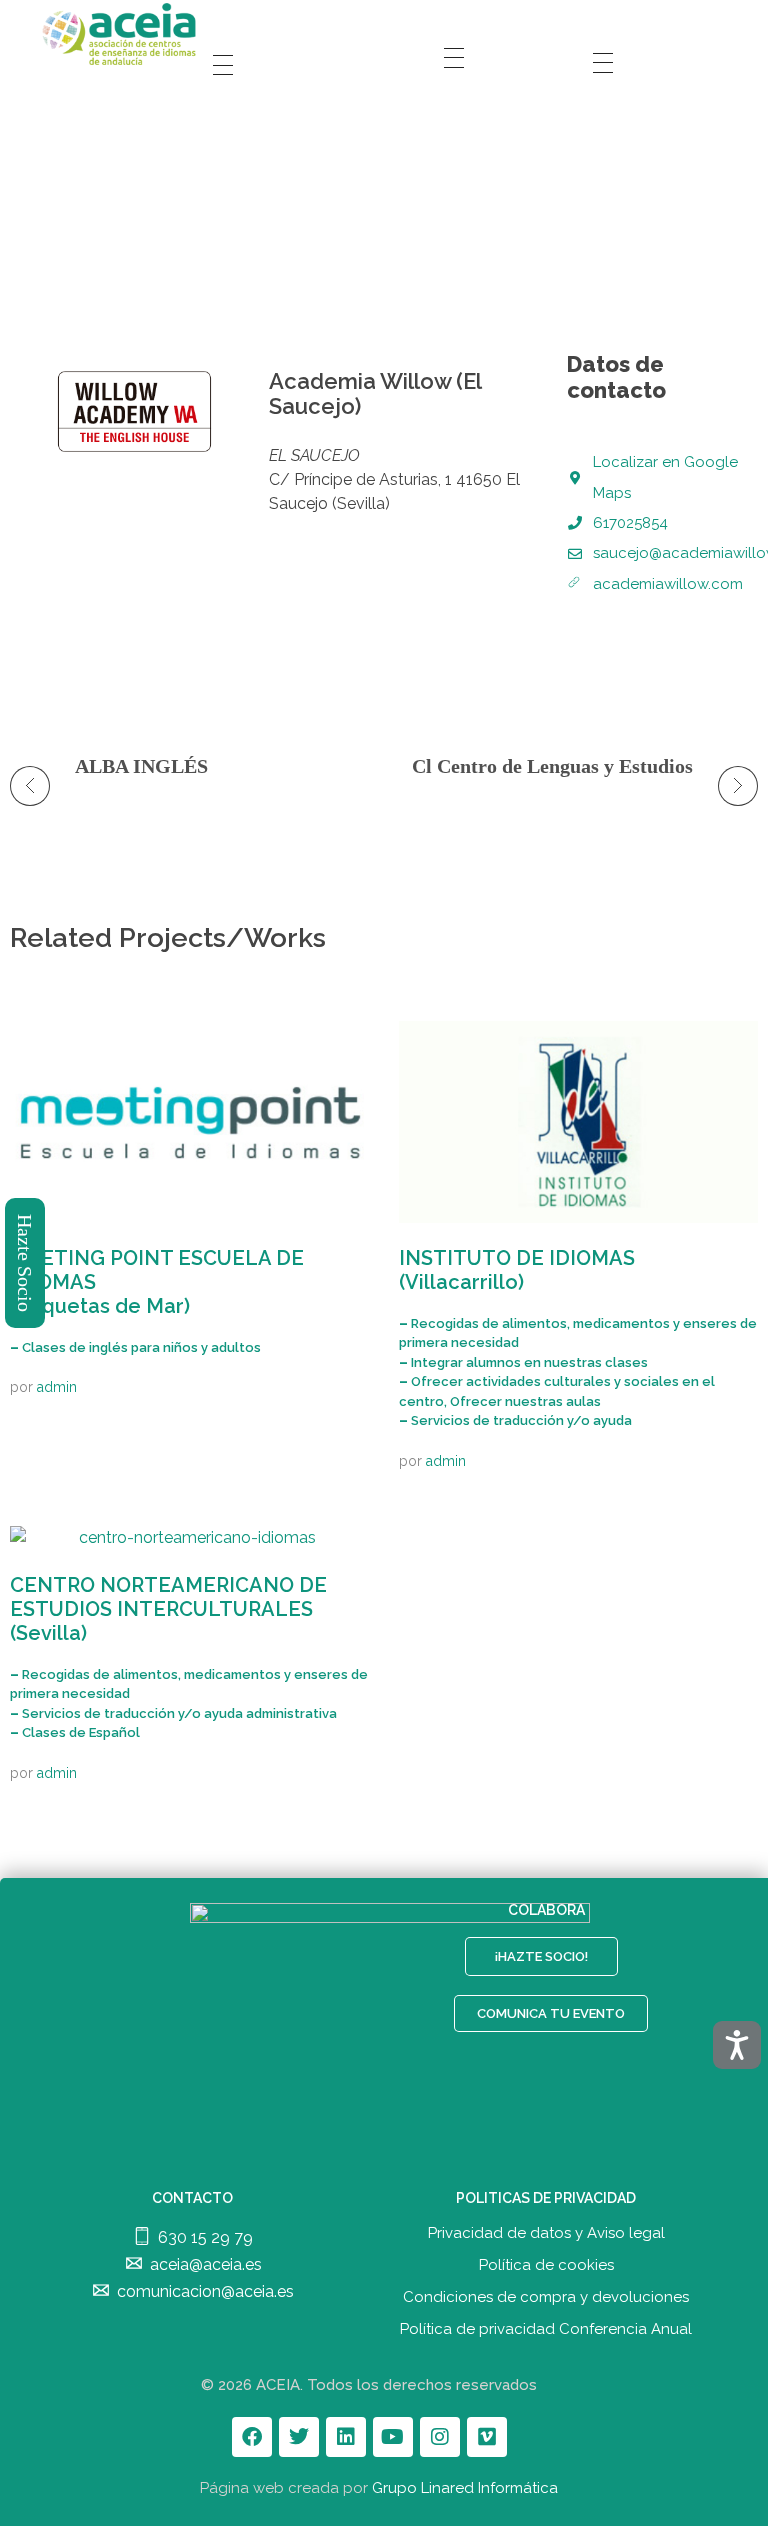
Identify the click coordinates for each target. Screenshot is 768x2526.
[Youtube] (393, 2437)
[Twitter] (299, 2437)
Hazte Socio (26, 1263)
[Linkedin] (346, 2437)
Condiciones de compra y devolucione (542, 2297)
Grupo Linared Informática (465, 2488)
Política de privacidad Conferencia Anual (546, 2329)
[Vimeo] (487, 2437)
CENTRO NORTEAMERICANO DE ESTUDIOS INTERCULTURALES (168, 1609)
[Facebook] (252, 2437)
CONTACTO (192, 2198)
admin (57, 1387)
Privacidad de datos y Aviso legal (546, 2233)
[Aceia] (122, 34)
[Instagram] (440, 2437)
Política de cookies (546, 2265)
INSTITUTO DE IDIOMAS (517, 1270)
